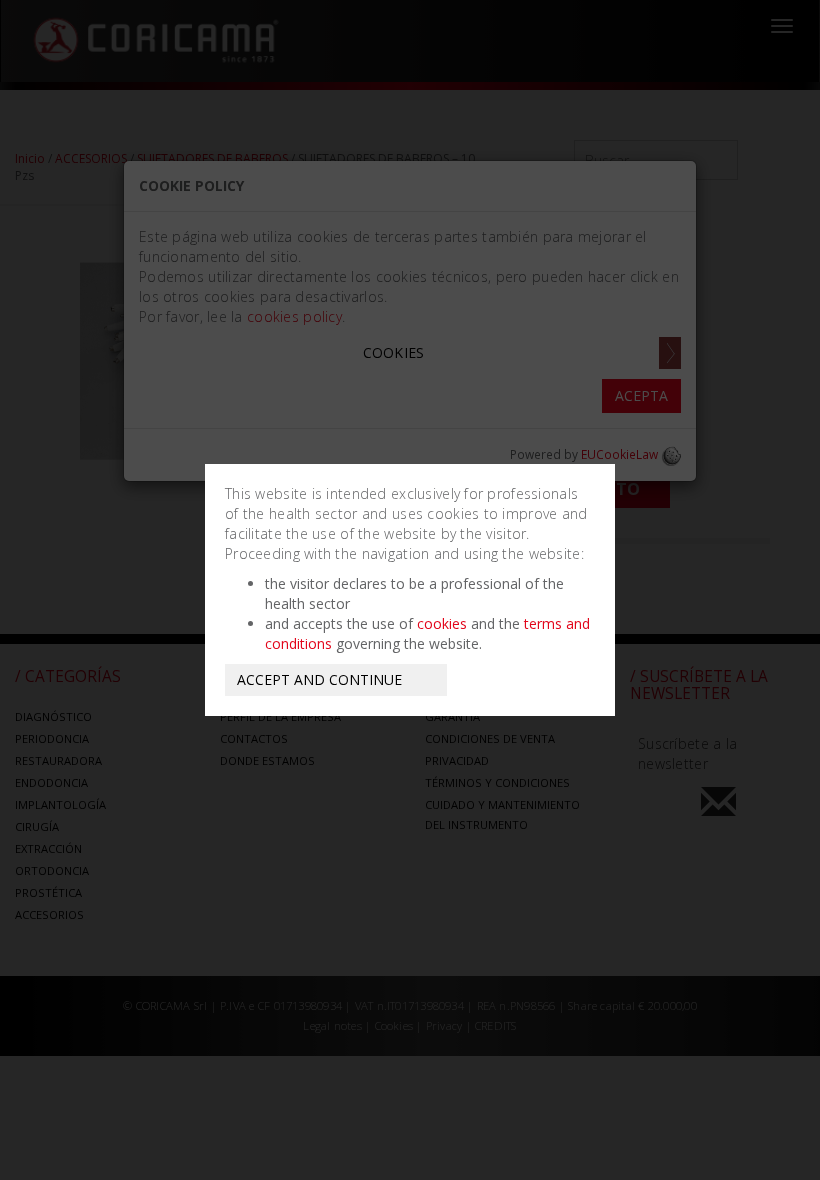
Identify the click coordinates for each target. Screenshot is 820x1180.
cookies (442, 623)
